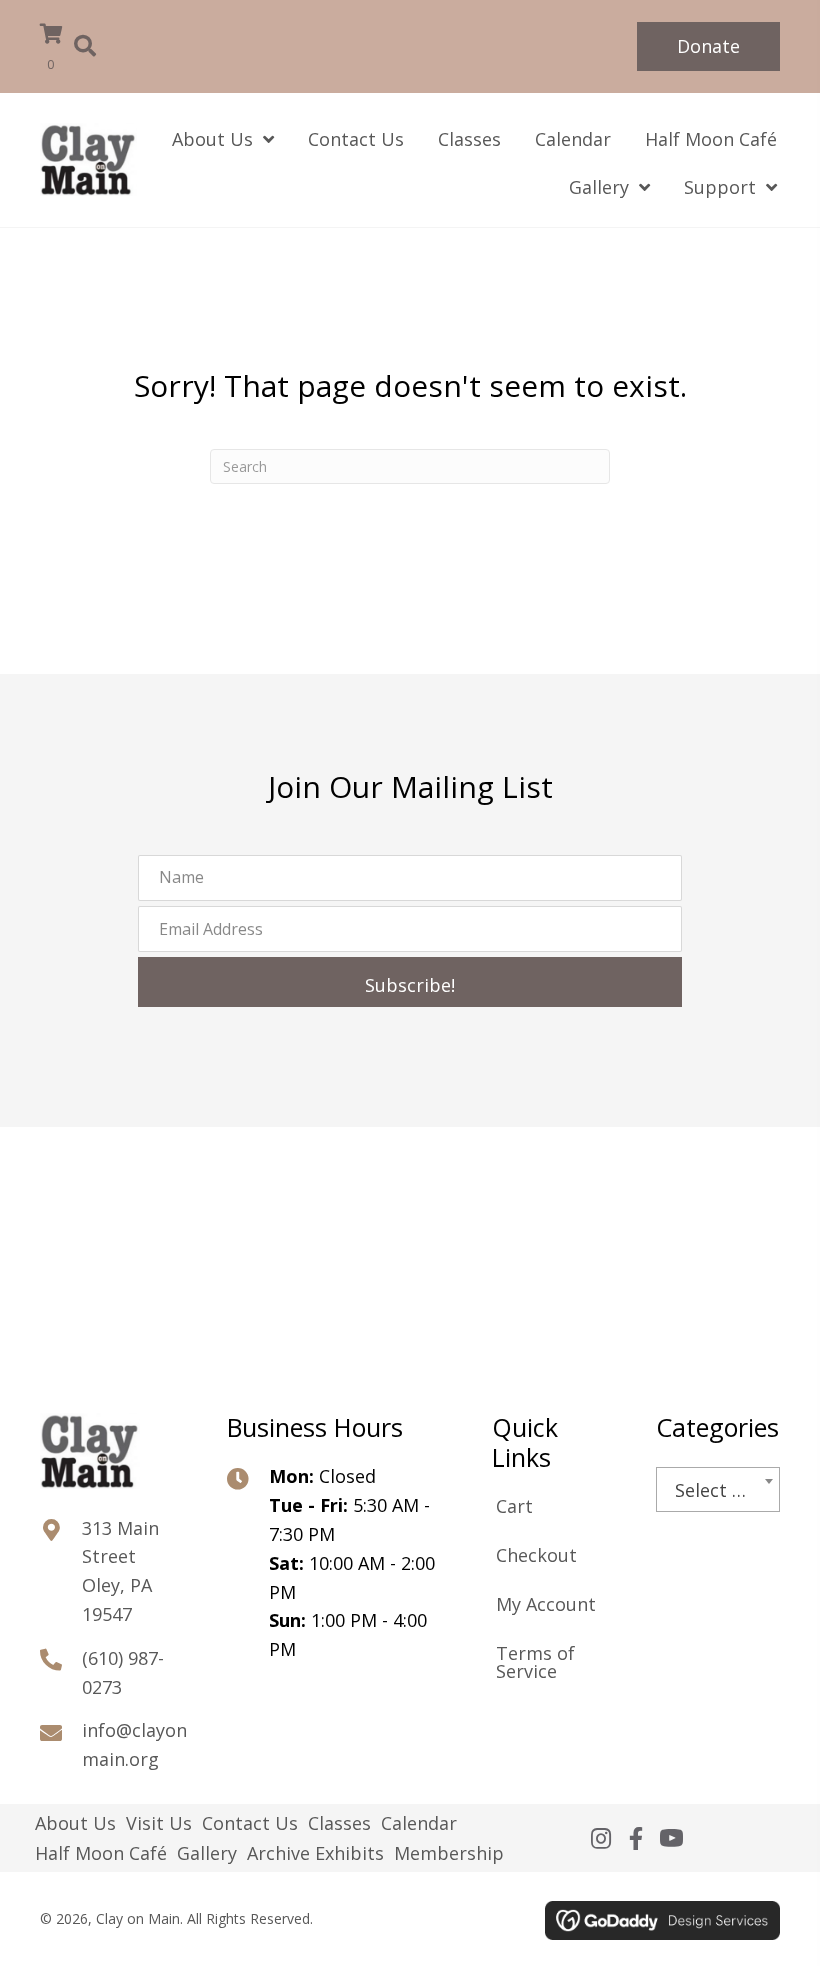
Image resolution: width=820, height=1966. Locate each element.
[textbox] (718, 1490)
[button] (708, 46)
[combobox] (718, 1489)
